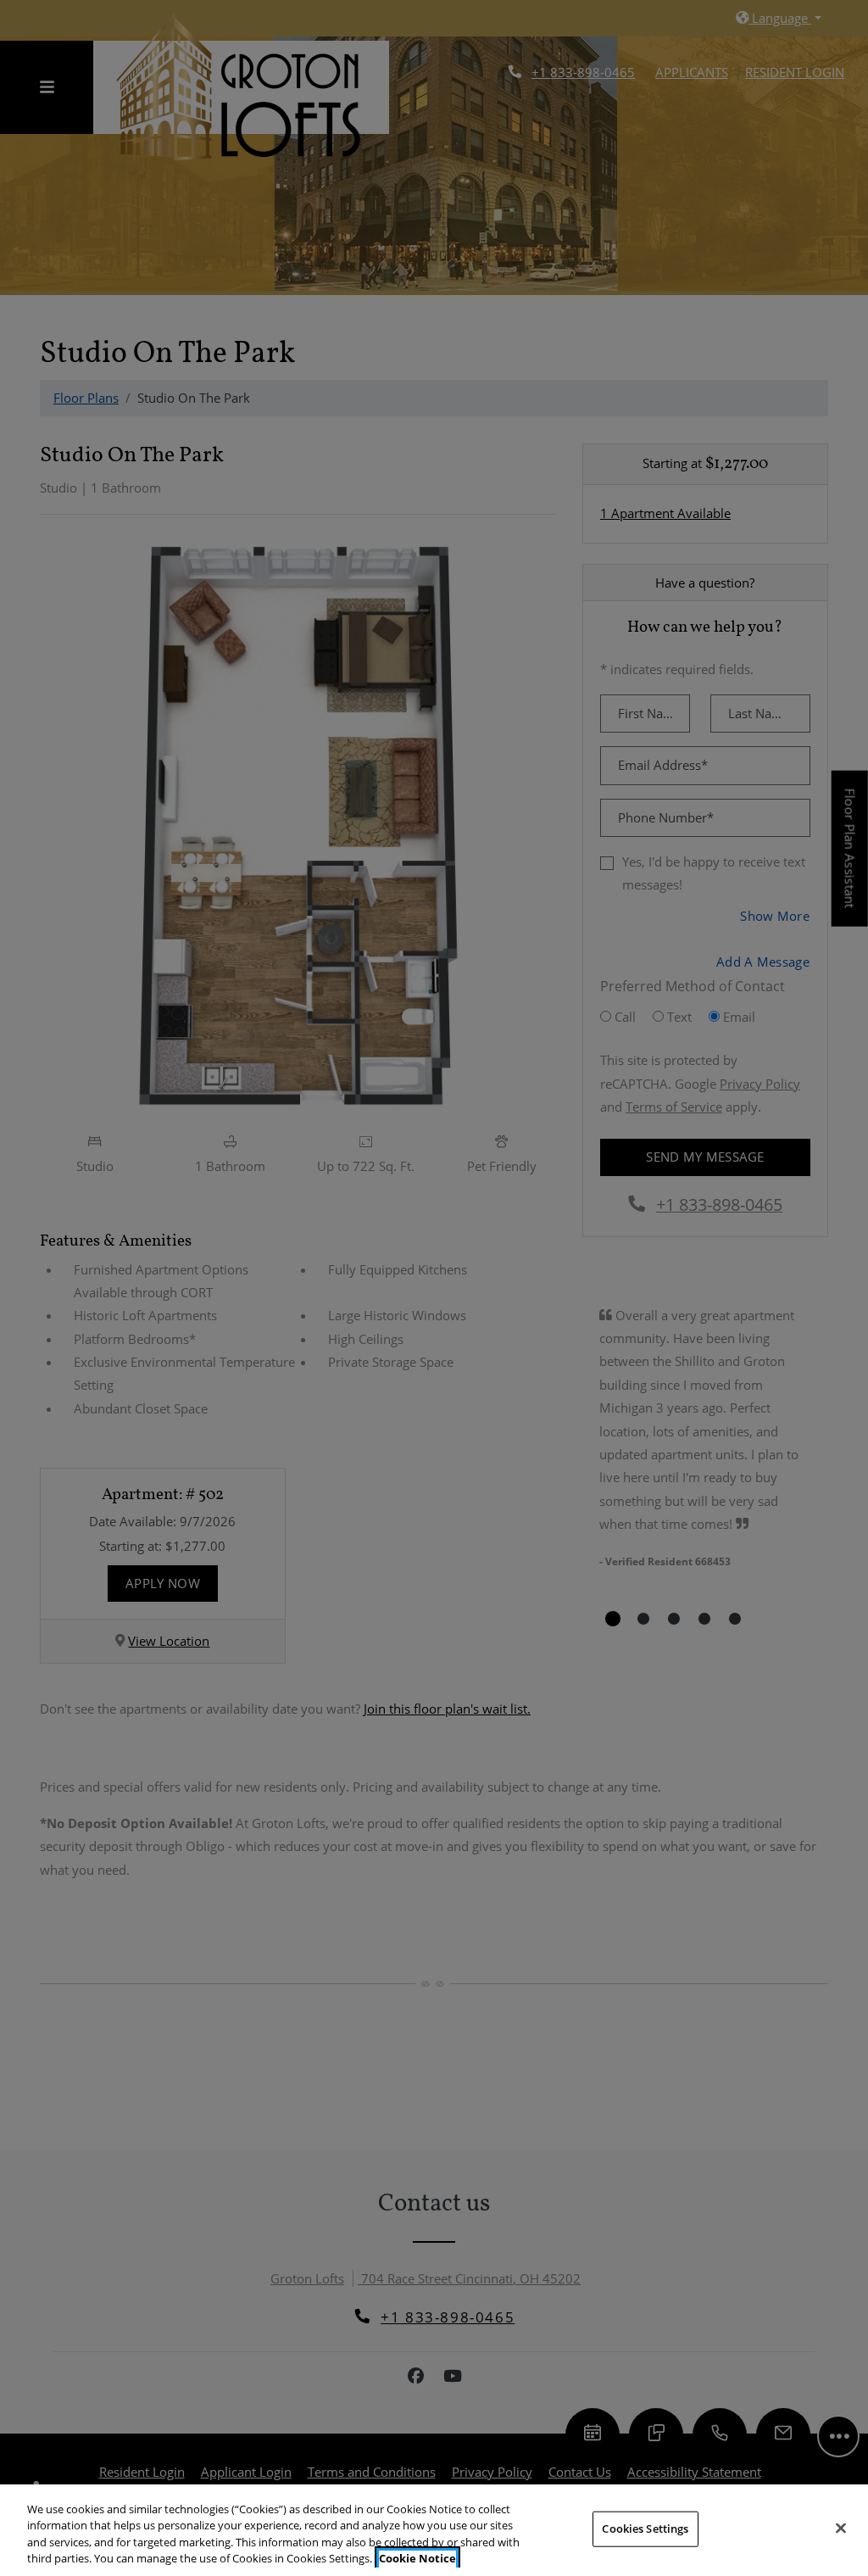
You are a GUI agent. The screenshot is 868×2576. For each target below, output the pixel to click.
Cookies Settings (645, 2529)
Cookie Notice (417, 2558)
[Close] (841, 2528)
